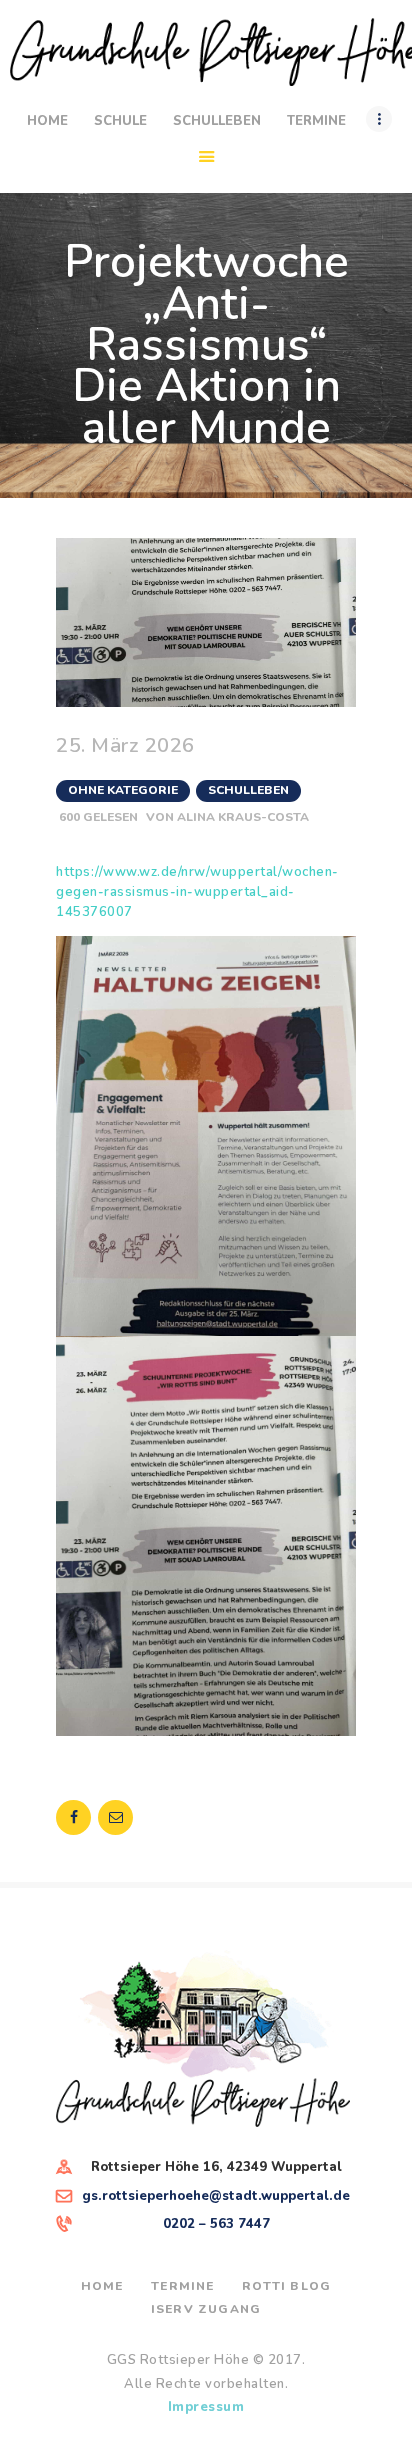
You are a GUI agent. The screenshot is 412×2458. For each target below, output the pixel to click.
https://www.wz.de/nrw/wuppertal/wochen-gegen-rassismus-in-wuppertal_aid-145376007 (197, 892)
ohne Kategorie (123, 790)
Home (102, 2286)
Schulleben (248, 790)
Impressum (206, 2407)
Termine (182, 2286)
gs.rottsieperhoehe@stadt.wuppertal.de (216, 2196)
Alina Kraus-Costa (243, 817)
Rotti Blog (286, 2286)
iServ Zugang (206, 2309)
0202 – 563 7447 (216, 2224)
